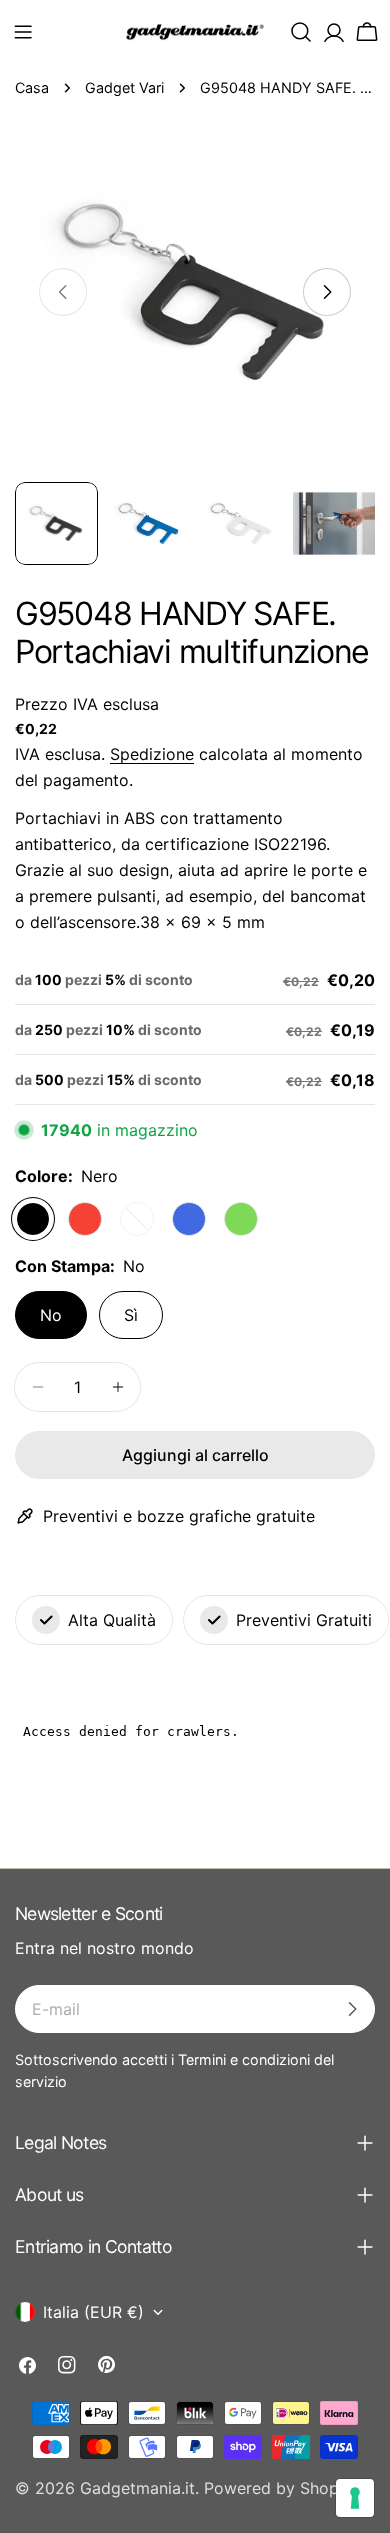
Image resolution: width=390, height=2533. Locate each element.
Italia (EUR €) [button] (93, 2312)
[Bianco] (137, 1219)
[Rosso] (85, 1219)
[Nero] (33, 1219)
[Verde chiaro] (241, 1219)
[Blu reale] (189, 1219)
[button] (23, 32)
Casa (32, 87)
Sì (131, 1315)
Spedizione (152, 754)
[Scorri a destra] (327, 292)
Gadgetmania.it (137, 2488)
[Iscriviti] (352, 2009)
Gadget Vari (124, 87)
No (51, 1315)
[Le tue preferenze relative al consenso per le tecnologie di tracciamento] (355, 2498)
